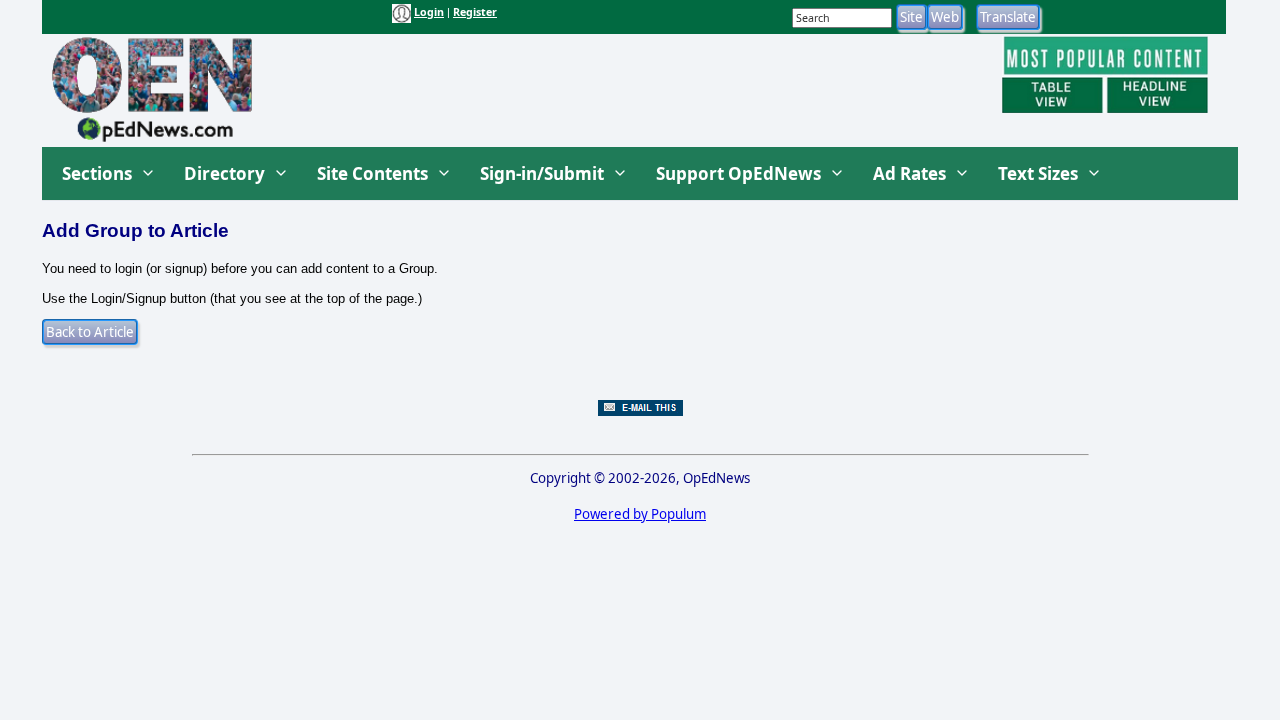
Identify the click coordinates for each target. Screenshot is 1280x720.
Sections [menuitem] (97, 173)
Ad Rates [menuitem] (909, 173)
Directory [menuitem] (224, 173)
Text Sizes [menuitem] (1038, 173)
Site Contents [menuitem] (372, 173)
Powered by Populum (640, 514)
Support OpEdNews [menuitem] (738, 173)
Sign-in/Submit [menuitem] (542, 173)
